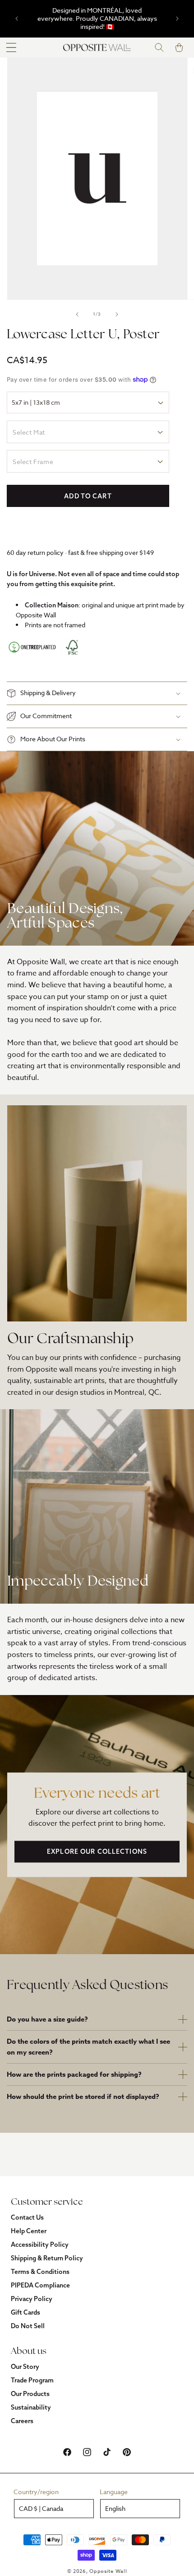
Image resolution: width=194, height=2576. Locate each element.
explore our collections (97, 1851)
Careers (22, 2421)
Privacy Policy (32, 2299)
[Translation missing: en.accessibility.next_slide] (117, 314)
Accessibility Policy (40, 2245)
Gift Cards (25, 2312)
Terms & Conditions (40, 2272)
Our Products (30, 2394)
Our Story (25, 2367)
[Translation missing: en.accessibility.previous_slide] (77, 314)
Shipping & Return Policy (47, 2258)
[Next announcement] (177, 19)
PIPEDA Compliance (40, 2285)
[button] (11, 47)
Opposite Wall (108, 2571)
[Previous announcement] (17, 19)
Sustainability (31, 2407)
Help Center (29, 2231)
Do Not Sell (28, 2326)
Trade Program (32, 2380)
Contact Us (27, 2217)
